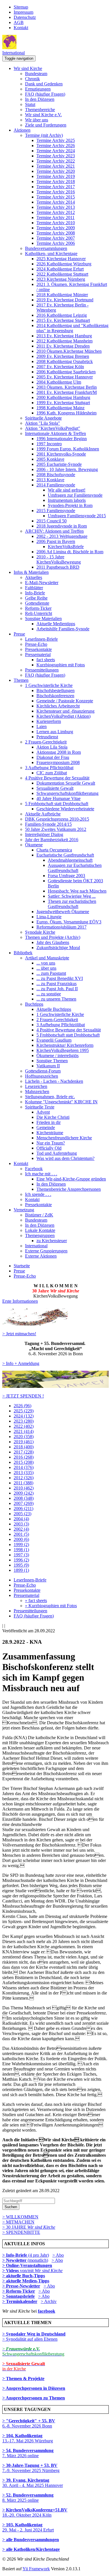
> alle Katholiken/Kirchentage (31, 2549)
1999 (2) (21, 1544)
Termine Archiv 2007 (56, 238)
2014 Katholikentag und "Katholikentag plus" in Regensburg (72, 328)
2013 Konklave (50, 480)
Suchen (11, 2207)
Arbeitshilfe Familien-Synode (63, 629)
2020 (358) (24, 1437)
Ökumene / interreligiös (57, 1056)
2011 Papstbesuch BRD (58, 567)
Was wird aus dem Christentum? (65, 1158)
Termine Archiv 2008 (56, 233)
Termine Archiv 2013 (56, 207)
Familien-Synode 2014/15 (48, 824)
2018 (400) (24, 1447)
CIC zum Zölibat (52, 773)
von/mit (41, 2271)
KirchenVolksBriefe (66, 547)
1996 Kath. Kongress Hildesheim (66, 413)
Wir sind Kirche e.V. (43, 115)
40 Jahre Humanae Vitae (58, 798)
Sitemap (21, 7)
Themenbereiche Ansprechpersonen (69, 1189)
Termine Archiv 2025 (56, 140)
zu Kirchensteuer (52, 1241)
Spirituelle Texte (40, 1107)
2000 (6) (21, 1539)
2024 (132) (24, 1416)
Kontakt (21, 28)
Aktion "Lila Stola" (43, 423)
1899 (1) (21, 1570)
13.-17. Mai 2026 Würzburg (28, 2438)
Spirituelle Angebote (43, 418)
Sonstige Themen (52, 1061)
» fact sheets (36, 1600)
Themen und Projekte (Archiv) (53, 937)
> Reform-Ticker (19, 2291)
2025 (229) (24, 1411)
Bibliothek (23, 953)
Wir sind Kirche (28, 68)
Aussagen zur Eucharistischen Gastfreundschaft (75, 868)
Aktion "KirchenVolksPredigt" (53, 428)
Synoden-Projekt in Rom (70, 505)
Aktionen (22, 130)
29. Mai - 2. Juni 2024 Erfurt (28, 2527)
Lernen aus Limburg (55, 732)
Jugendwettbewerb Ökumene (63, 912)
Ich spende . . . (38, 1194)
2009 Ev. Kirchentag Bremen (63, 356)
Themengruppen (40, 1235)
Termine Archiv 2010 (56, 223)
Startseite (22, 1266)
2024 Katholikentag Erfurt (60, 269)
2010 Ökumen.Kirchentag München (69, 351)
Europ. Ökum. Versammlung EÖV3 (69, 922)
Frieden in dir (49, 1122)
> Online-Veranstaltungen (27, 2265)
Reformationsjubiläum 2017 (61, 927)
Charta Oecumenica (54, 850)
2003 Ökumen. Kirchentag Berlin (67, 387)
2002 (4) (21, 1529)
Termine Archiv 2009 (56, 228)
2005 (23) (22, 1514)
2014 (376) (24, 1467)
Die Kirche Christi (53, 1117)
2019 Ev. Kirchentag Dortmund (65, 300)
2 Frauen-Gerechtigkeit (46, 742)
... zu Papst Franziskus (56, 984)
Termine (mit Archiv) (44, 135)
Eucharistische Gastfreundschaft (65, 855)
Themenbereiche (40, 110)
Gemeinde (46, 1127)
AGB (19, 22)
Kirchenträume (50, 1133)
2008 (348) (24, 1498)
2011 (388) (23, 1483)
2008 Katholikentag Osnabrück (65, 361)
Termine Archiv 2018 (56, 182)
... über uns (46, 968)
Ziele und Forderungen (46, 125)
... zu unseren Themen (56, 999)
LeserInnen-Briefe (41, 639)
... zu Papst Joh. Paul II (57, 989)
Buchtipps (34, 1004)
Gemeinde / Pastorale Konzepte (65, 701)
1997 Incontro (49, 444)
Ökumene (34, 845)
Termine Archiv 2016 (56, 192)
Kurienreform (49, 721)
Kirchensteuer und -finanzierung (65, 711)
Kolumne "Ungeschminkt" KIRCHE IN (61, 1102)
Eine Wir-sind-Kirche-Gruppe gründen (71, 1179)
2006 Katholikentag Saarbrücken (66, 372)
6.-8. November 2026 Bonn (29, 2423)
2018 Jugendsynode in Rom (62, 526)
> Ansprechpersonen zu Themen (34, 2398)
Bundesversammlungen (46, 248)
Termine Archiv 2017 (56, 187)
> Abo (58, 2255)
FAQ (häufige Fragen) (45, 94)
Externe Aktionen (41, 1256)
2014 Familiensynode (56, 485)
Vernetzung (24, 1210)
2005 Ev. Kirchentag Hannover (65, 377)
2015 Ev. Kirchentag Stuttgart (63, 320)
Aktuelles (34, 577)
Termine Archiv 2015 (56, 197)
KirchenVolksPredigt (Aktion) (63, 716)
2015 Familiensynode (56, 511)
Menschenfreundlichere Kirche (64, 1138)
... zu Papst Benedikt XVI (60, 978)
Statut (30, 104)
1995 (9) (21, 1565)
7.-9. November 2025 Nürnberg (31, 2468)
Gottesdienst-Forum (43, 1071)
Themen (21, 680)
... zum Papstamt (51, 973)
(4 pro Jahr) (26, 2255)
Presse (19, 634)
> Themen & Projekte (23, 2378)
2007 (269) (24, 1503)
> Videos (11, 2271)
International (14, 53)
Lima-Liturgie (49, 917)
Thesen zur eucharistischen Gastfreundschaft (72, 904)
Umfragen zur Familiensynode (75, 495)
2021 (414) (24, 1431)
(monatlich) (25, 2260)
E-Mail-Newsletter (42, 583)
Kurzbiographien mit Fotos (61, 665)
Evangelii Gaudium (54, 1040)
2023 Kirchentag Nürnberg (61, 279)
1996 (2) (21, 1560)
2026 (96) (22, 1406)
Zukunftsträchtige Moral (58, 948)
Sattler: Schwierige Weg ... (72, 896)
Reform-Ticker (38, 608)
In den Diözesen (40, 99)
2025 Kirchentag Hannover (61, 259)
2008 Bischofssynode (56, 475)
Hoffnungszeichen (42, 1076)
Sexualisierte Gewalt (55, 788)
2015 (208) (24, 1462)
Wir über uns (37, 120)
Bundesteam (36, 74)
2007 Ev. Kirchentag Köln (60, 367)
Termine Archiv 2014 (56, 202)
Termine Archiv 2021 (56, 166)
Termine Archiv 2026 (56, 146)
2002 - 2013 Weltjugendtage (62, 536)
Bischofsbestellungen (55, 690)
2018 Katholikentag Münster (62, 295)
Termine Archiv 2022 (56, 161)
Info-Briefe (35, 593)
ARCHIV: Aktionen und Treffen (54, 531)
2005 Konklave (50, 459)
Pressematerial (38, 654)
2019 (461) (24, 1442)
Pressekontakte (38, 649)
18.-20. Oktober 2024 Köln (35, 2512)
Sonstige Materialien (43, 619)
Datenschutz (25, 17)
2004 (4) (21, 1519)
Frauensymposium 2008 (58, 762)
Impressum (23, 12)
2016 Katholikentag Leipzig (62, 315)
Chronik (32, 79)
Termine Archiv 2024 (56, 151)
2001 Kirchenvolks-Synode (61, 454)
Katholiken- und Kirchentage (51, 253)
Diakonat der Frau (53, 757)
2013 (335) (24, 1473)
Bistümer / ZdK (39, 1215)
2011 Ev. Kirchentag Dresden (63, 346)
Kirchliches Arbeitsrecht (58, 706)
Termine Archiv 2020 (56, 171)
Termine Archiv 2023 (56, 156)
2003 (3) (21, 1524)
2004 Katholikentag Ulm (59, 382)
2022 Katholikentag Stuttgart (62, 274)
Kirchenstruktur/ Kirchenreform (65, 1045)
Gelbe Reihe (36, 598)
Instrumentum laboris (67, 500)
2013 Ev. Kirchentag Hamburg (64, 336)
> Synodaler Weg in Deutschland (34, 2334)
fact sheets (46, 660)
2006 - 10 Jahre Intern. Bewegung (67, 469)
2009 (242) (24, 1493)
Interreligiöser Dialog (44, 834)
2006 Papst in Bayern (56, 541)
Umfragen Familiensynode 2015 (77, 516)
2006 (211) (23, 1508)
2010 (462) (24, 1488)
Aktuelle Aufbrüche (43, 814)
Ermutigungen (38, 89)
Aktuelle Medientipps (56, 624)
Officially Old (49, 1148)
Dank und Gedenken (44, 84)
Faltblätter (34, 588)
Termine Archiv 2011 (55, 217)
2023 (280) (24, 1421)
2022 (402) (24, 1426)
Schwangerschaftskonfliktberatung (67, 793)
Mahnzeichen (37, 1091)
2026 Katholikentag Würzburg (64, 264)
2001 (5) (21, 1534)
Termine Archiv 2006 (56, 243)
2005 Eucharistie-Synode (59, 464)
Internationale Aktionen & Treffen (55, 433)
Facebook (34, 1169)
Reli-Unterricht (39, 613)
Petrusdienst (47, 737)
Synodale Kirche (40, 932)
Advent (43, 1112)
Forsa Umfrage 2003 (66, 876)
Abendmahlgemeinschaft (70, 860)
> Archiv (49, 2301)
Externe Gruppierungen (46, 1251)
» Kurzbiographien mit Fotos (51, 1606)
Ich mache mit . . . (41, 1174)
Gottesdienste (37, 603)
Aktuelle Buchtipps (54, 1009)
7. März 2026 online (28, 2453)
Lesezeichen (36, 1086)
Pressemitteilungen (42, 670)
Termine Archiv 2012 (56, 212)
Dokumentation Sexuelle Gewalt (66, 783)
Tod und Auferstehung (57, 1153)
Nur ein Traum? (51, 1143)
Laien (42, 726)
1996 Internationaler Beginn (62, 439)
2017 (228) (24, 1452)
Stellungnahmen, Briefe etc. (50, 1097)
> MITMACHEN (18, 2222)
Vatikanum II (48, 1066)
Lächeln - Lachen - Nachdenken (54, 1081)
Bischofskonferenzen (55, 696)
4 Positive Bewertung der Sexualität (57, 778)
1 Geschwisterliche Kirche (49, 685)
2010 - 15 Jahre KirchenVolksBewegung (59, 559)
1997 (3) (21, 1555)
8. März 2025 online (28, 2498)
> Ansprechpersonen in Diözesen (34, 2388)
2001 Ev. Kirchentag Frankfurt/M (67, 392)
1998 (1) (21, 1550)
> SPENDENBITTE (21, 2232)
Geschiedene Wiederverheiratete (65, 809)
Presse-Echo (36, 644)
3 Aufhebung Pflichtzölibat (49, 768)
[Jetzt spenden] (55, 1386)
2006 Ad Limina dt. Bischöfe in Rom (70, 552)
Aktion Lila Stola (52, 747)
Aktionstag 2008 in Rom (59, 752)
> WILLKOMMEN (20, 2217)
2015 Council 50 (52, 521)
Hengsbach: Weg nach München (77, 891)
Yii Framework (36, 2569)
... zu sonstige (49, 994)
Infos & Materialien (31, 572)
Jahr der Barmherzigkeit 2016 (52, 840)
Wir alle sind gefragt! (67, 490)
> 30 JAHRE (29, 2227)
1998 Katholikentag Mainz (60, 408)
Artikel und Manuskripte (47, 958)
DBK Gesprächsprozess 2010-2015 (57, 819)
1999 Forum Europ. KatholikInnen (68, 449)
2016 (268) (24, 1457)
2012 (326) (24, 1478)
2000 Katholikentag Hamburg (63, 397)
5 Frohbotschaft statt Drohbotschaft (57, 804)
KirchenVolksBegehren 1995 (63, 1050)
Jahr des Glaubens (53, 942)
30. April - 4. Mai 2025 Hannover (33, 2483)
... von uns (46, 963)
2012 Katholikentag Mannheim (64, 341)
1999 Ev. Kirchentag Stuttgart (63, 403)
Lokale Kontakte (40, 1230)
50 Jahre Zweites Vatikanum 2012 (56, 829)
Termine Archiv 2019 (56, 176)
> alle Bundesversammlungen (31, 2540)
